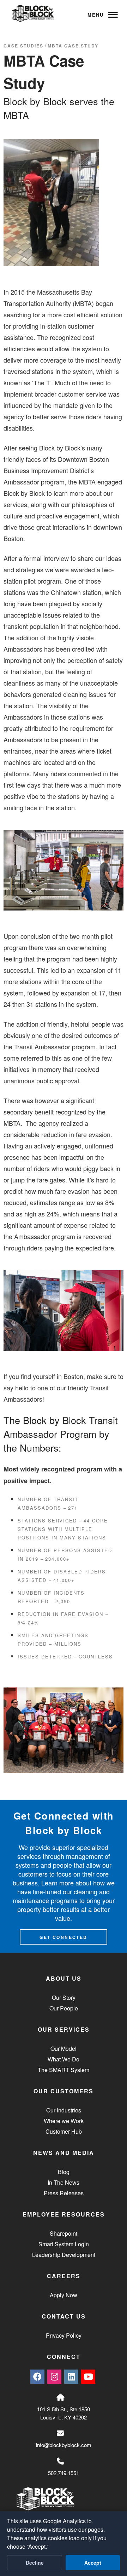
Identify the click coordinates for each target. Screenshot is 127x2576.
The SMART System (64, 2070)
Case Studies (23, 46)
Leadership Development (64, 2255)
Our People (64, 2008)
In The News (64, 2182)
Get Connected (63, 1937)
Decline (35, 2563)
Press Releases (64, 2193)
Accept (93, 2563)
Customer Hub (64, 2131)
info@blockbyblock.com (64, 2445)
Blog (64, 2172)
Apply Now (64, 2295)
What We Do (64, 2059)
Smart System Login (64, 2244)
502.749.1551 (64, 2473)
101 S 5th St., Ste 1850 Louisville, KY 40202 (64, 2413)
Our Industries (64, 2110)
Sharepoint (64, 2233)
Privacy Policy (64, 2335)
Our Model (64, 2049)
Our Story (64, 1998)
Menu (96, 15)
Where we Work (64, 2121)
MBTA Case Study (73, 46)
